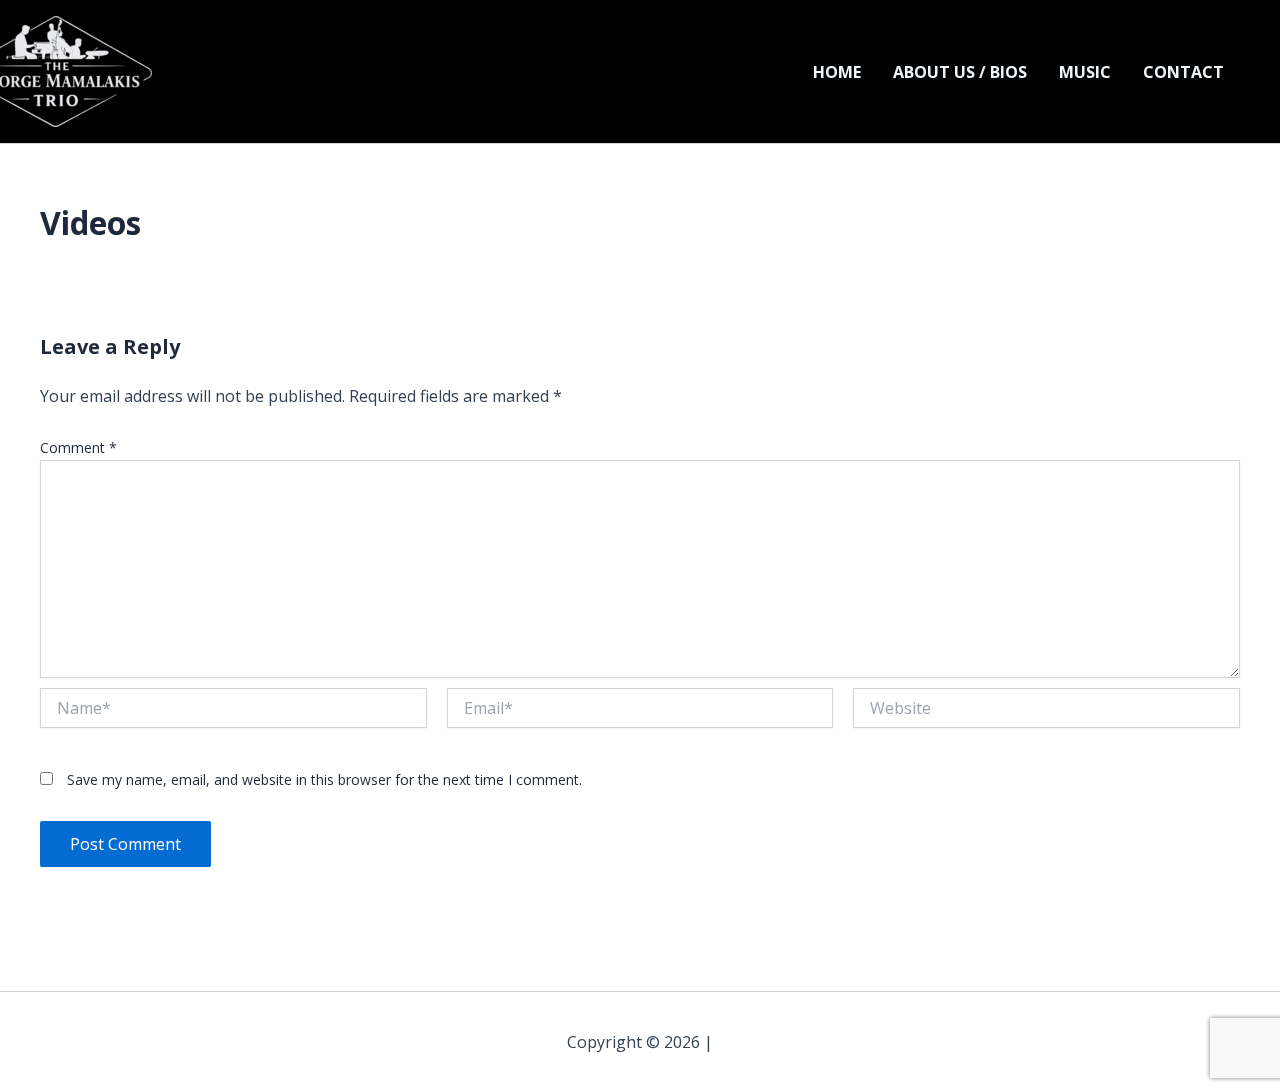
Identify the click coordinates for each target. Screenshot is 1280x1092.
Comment (78, 447)
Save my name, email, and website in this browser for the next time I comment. (324, 779)
